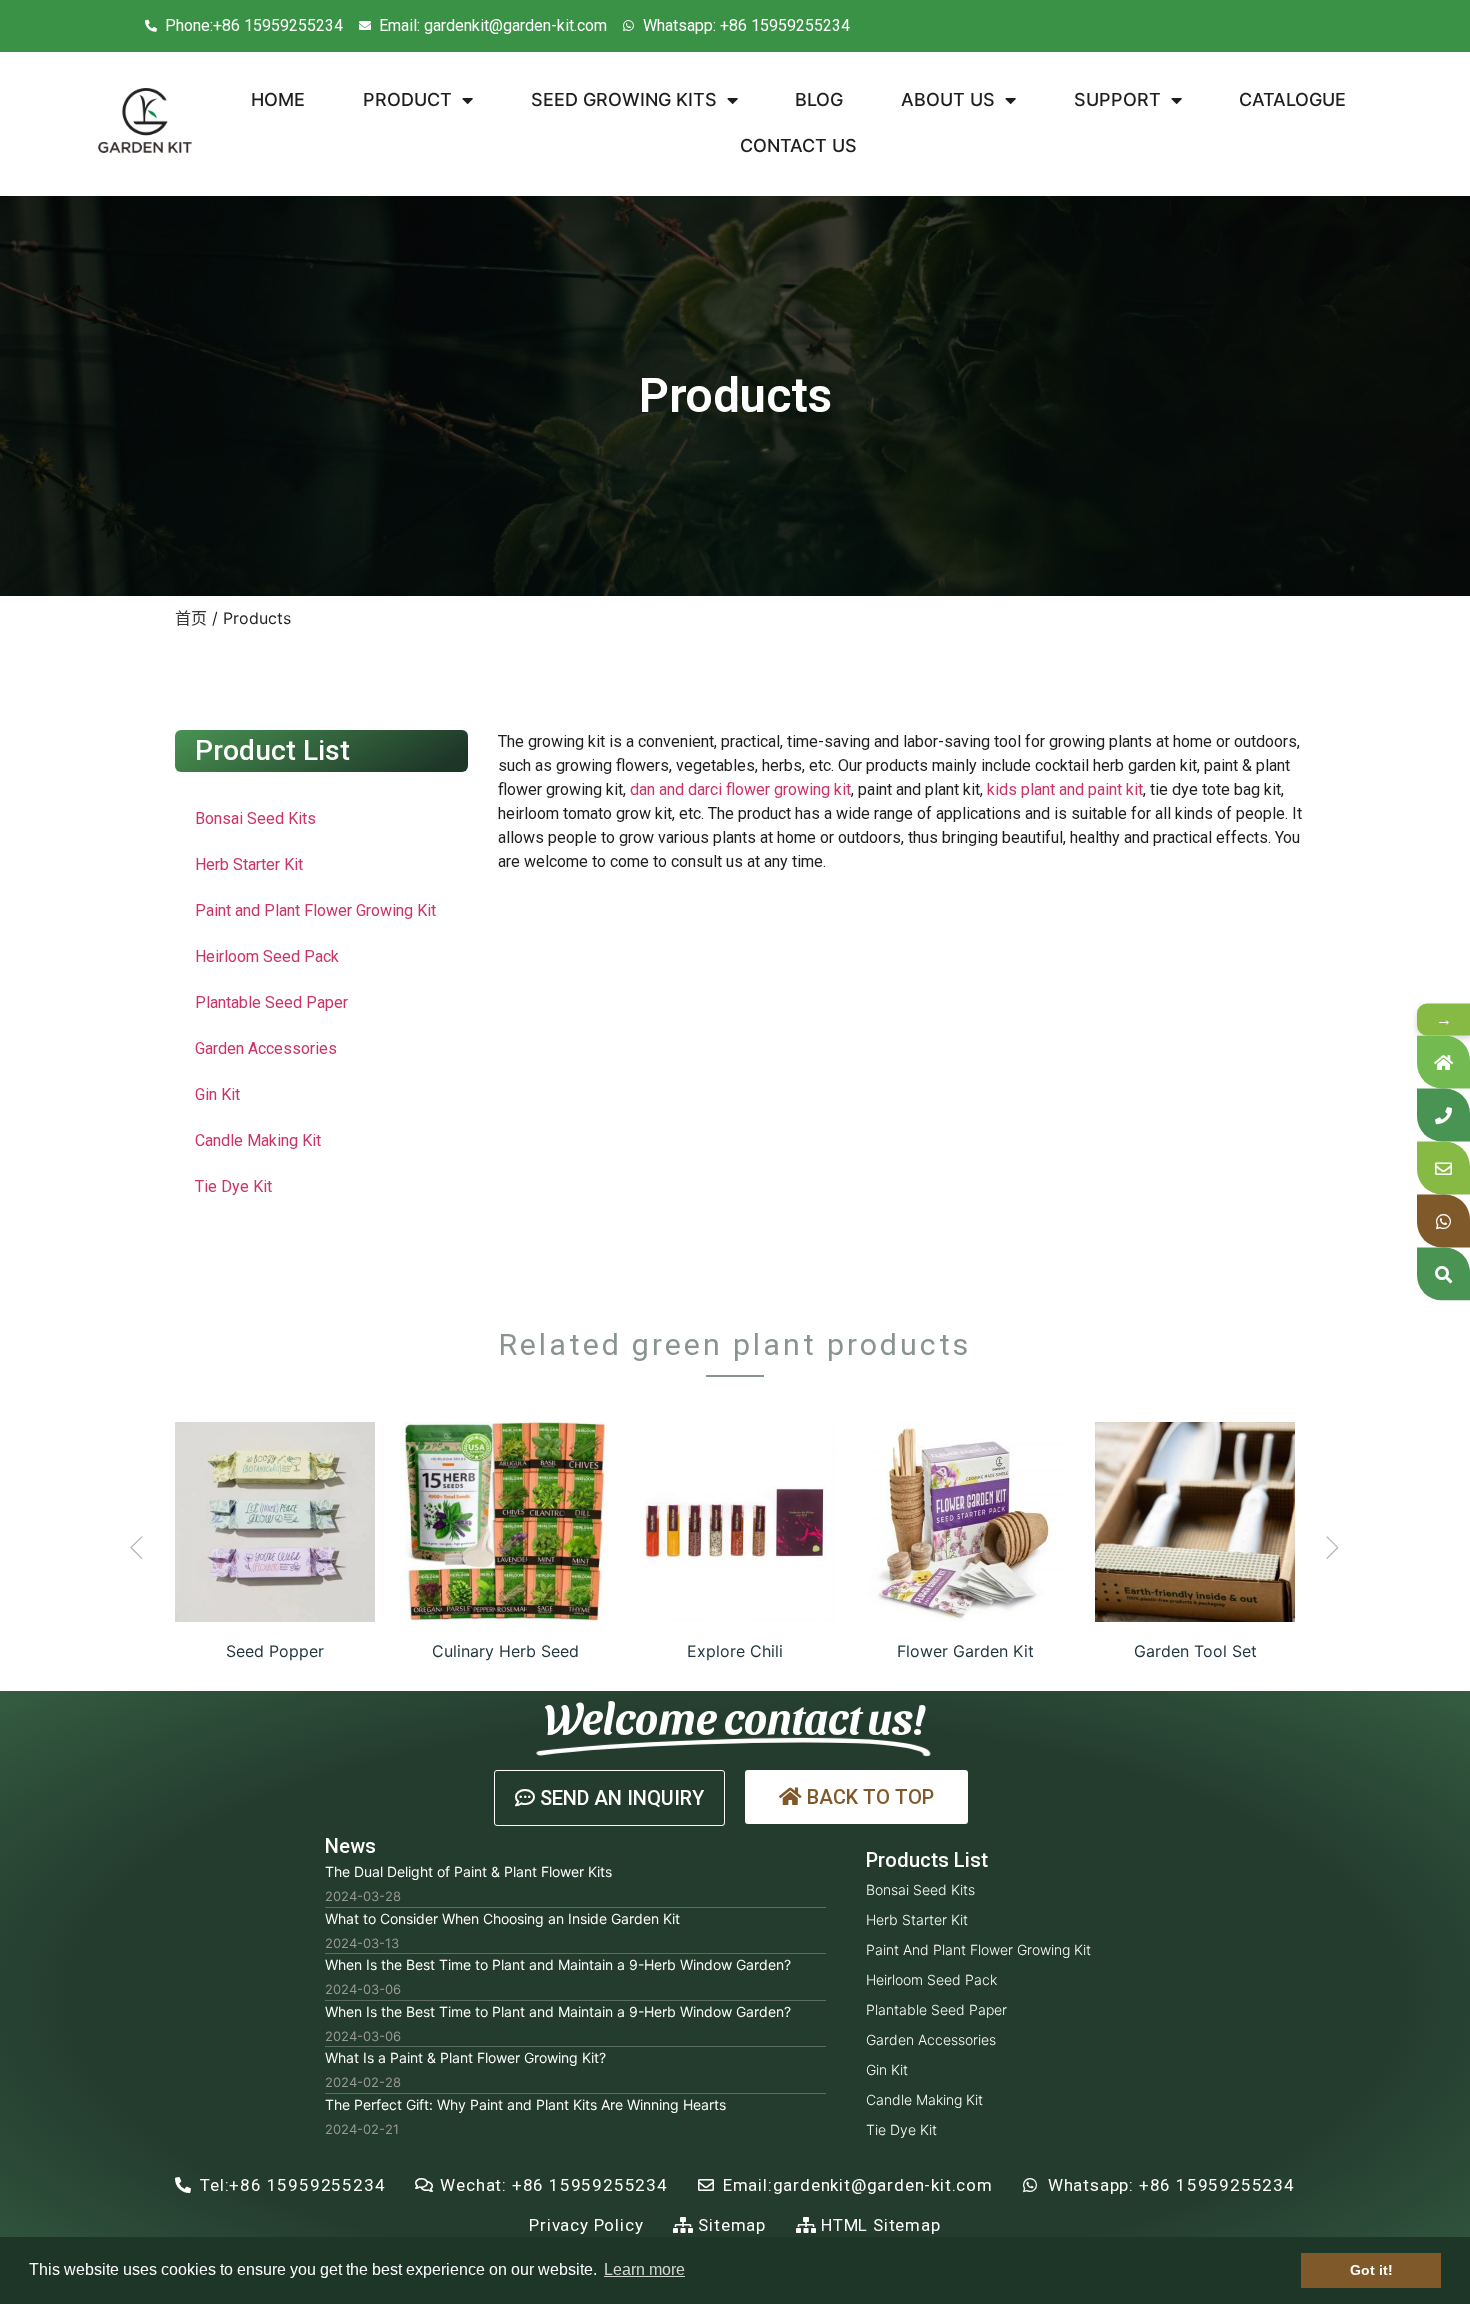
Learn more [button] (644, 2269)
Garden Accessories (266, 1048)
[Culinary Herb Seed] (505, 1522)
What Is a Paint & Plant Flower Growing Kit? (465, 2057)
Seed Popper (275, 1651)
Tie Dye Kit (233, 1186)
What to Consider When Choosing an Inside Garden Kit (502, 1918)
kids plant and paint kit (1065, 789)
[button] (137, 1547)
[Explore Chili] (735, 1522)
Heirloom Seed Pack (267, 956)
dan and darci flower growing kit (740, 789)
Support (1117, 99)
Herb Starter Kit (249, 864)
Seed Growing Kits (624, 99)
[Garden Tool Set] (1195, 1522)
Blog (819, 99)
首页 (191, 618)
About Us (948, 99)
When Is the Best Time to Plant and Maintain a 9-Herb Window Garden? (558, 1964)
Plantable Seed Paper (271, 1002)
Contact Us (798, 145)
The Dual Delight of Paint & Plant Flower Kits (468, 1871)
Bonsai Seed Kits (255, 818)
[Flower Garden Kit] (965, 1522)
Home (278, 99)
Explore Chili (735, 1651)
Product (407, 99)
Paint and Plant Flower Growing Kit (315, 910)
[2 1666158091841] (275, 1522)
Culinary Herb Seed (505, 1651)
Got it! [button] (1371, 2270)
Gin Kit (217, 1094)
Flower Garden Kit (965, 1651)
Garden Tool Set (1195, 1651)
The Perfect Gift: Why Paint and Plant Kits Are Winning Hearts (525, 2104)
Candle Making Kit (258, 1140)
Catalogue (1292, 99)
